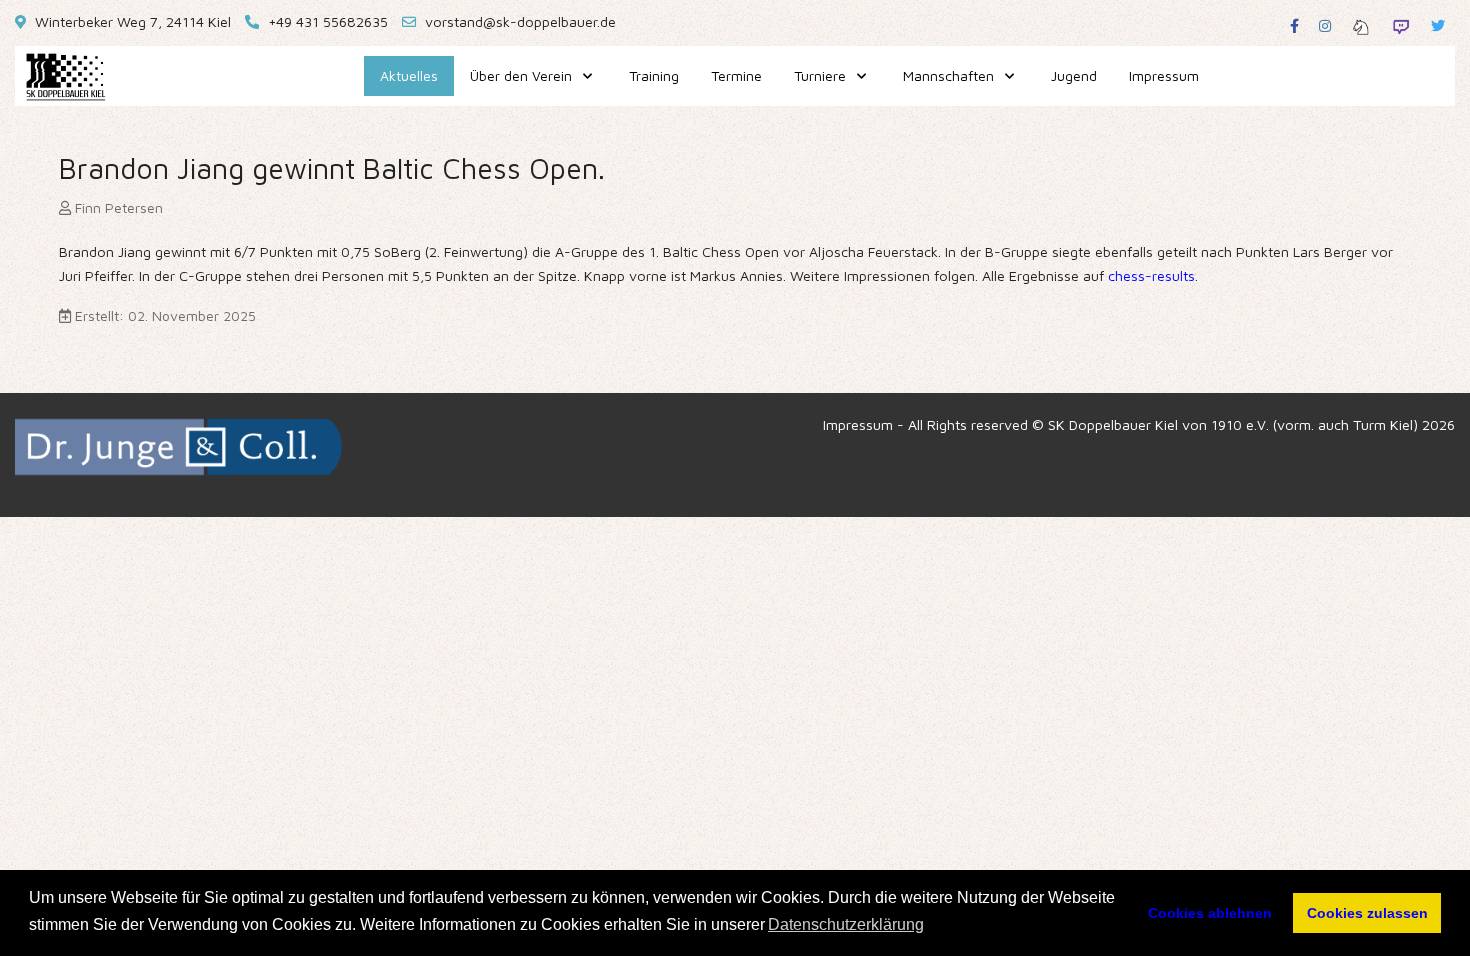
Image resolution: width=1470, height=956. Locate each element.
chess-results (1151, 275)
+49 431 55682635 (328, 21)
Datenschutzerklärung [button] (846, 924)
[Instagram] (1325, 25)
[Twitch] (1401, 25)
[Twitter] (1438, 25)
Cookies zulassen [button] (1367, 913)
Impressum (858, 424)
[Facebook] (1294, 25)
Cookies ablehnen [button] (1210, 913)
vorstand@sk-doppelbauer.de (520, 21)
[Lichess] (1361, 25)
